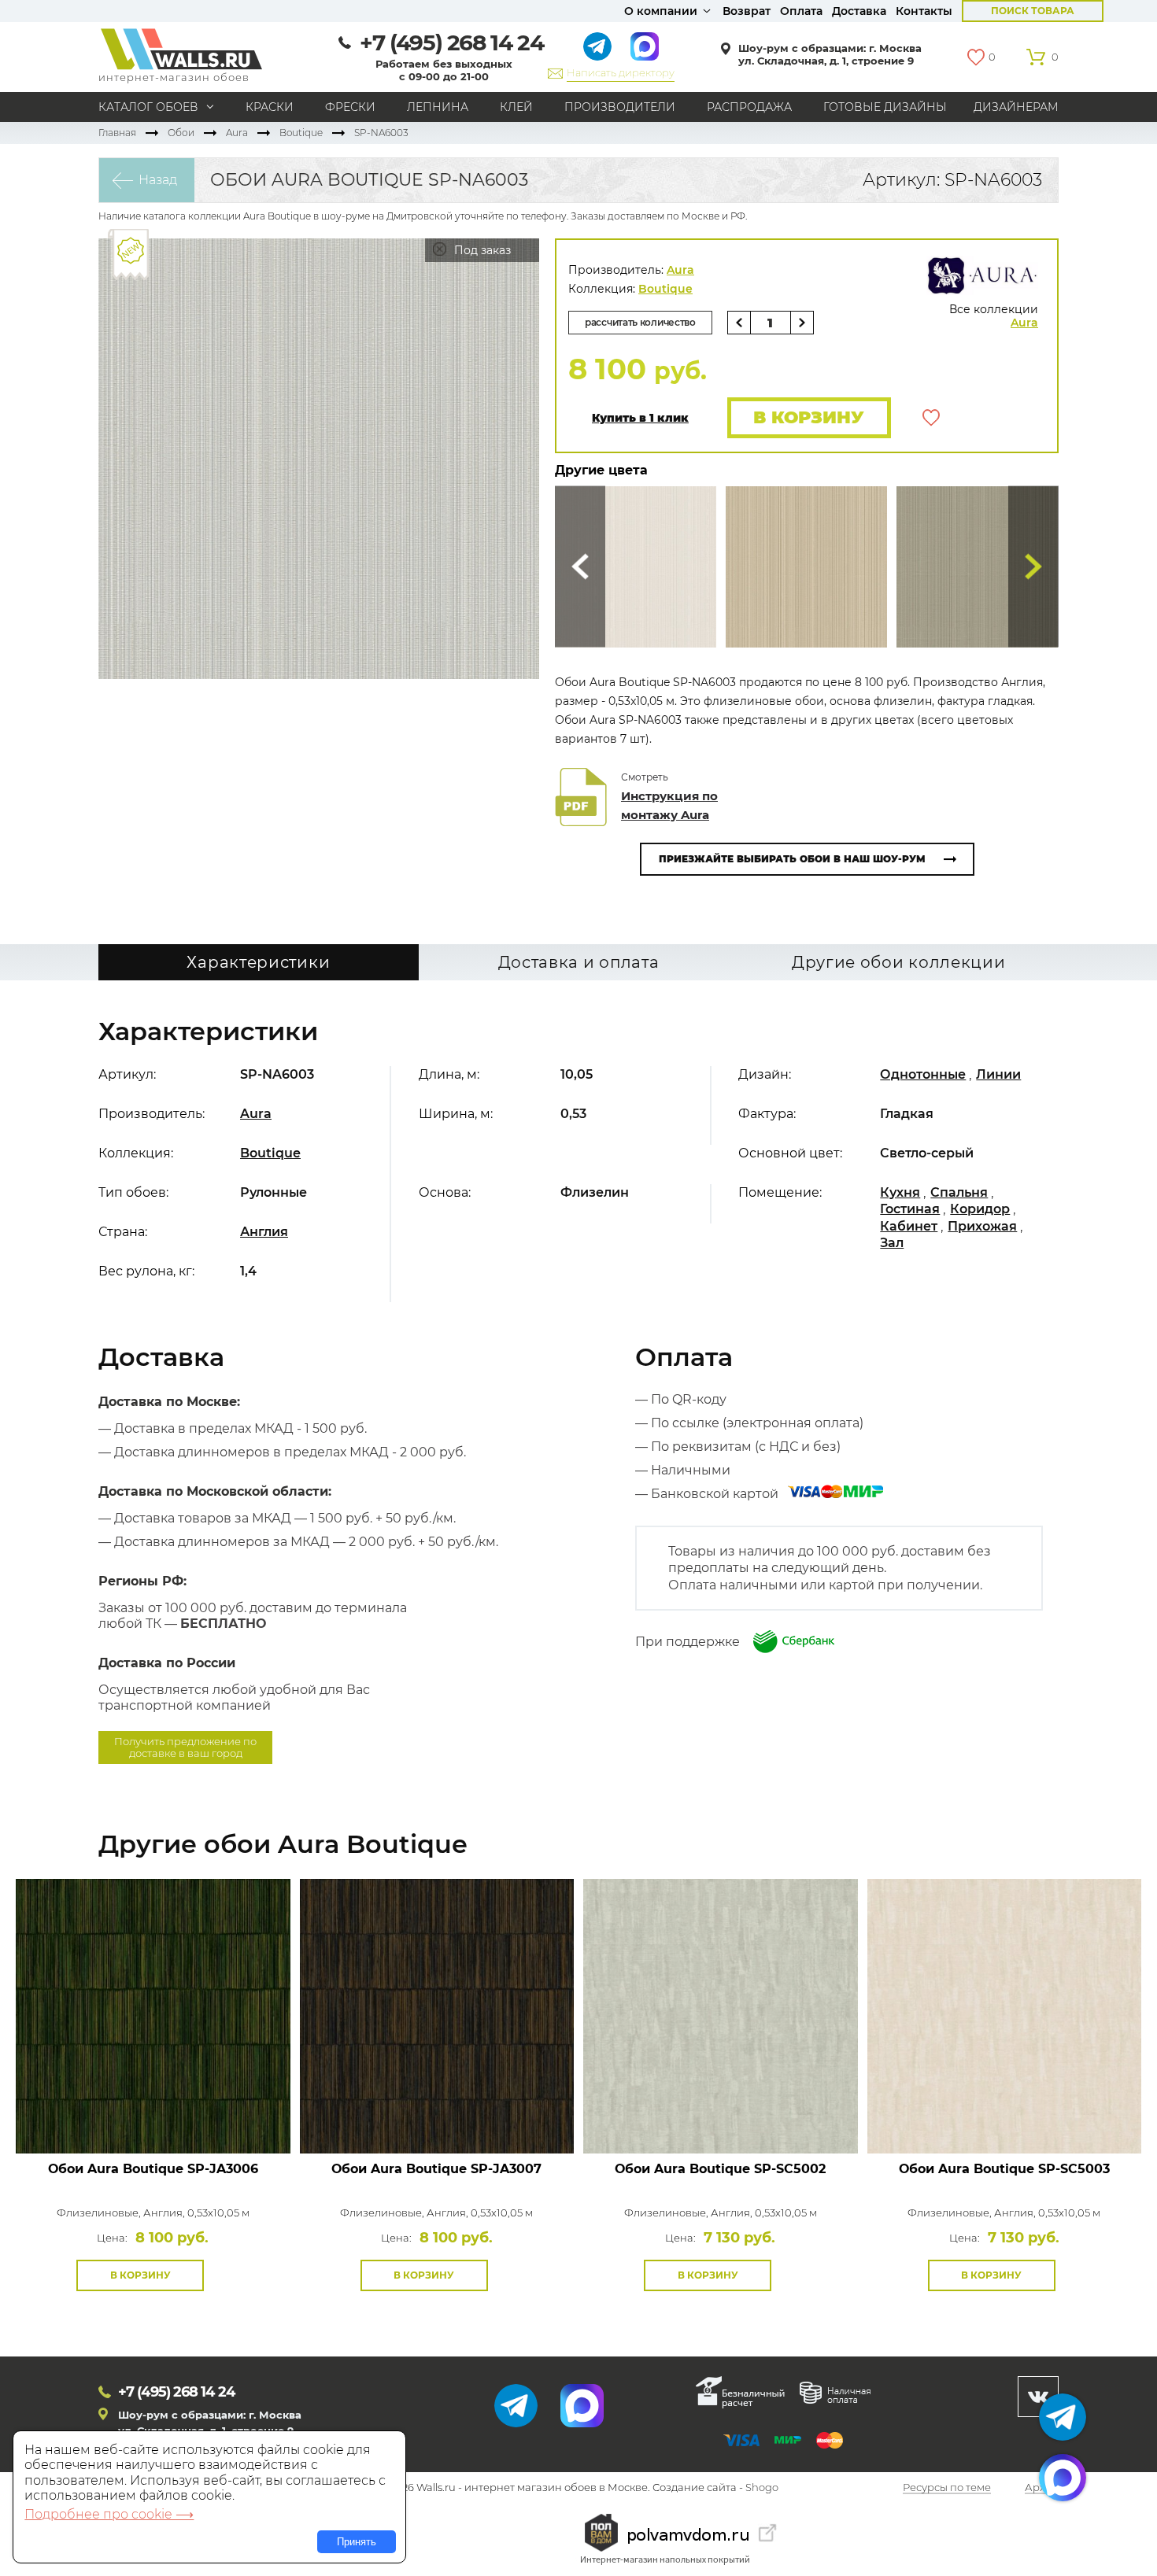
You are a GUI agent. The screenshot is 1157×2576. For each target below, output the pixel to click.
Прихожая (982, 1226)
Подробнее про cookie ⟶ (109, 2514)
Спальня (959, 1192)
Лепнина (438, 107)
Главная (117, 133)
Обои (181, 133)
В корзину (809, 417)
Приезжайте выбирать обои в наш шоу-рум (792, 859)
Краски (270, 107)
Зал (892, 1243)
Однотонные (923, 1074)
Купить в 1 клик (640, 418)
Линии (998, 1074)
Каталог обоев (148, 107)
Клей (516, 107)
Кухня (900, 1192)
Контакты (924, 11)
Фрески (350, 107)
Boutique (301, 133)
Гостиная (910, 1209)
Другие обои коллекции (899, 962)
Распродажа (749, 107)
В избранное (931, 418)
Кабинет (909, 1226)
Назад (158, 180)
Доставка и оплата (579, 962)
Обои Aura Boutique (153, 2169)
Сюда (580, 567)
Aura (237, 133)
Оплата (801, 11)
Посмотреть (153, 2118)
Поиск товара (1033, 11)
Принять (357, 2542)
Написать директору (621, 72)
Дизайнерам (1016, 107)
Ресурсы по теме (947, 2488)
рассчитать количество (640, 322)
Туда (1033, 567)
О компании (661, 11)
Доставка (859, 11)
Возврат (747, 11)
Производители (620, 107)
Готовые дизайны (885, 107)
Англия (264, 1232)
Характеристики (258, 962)
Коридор (980, 1209)
